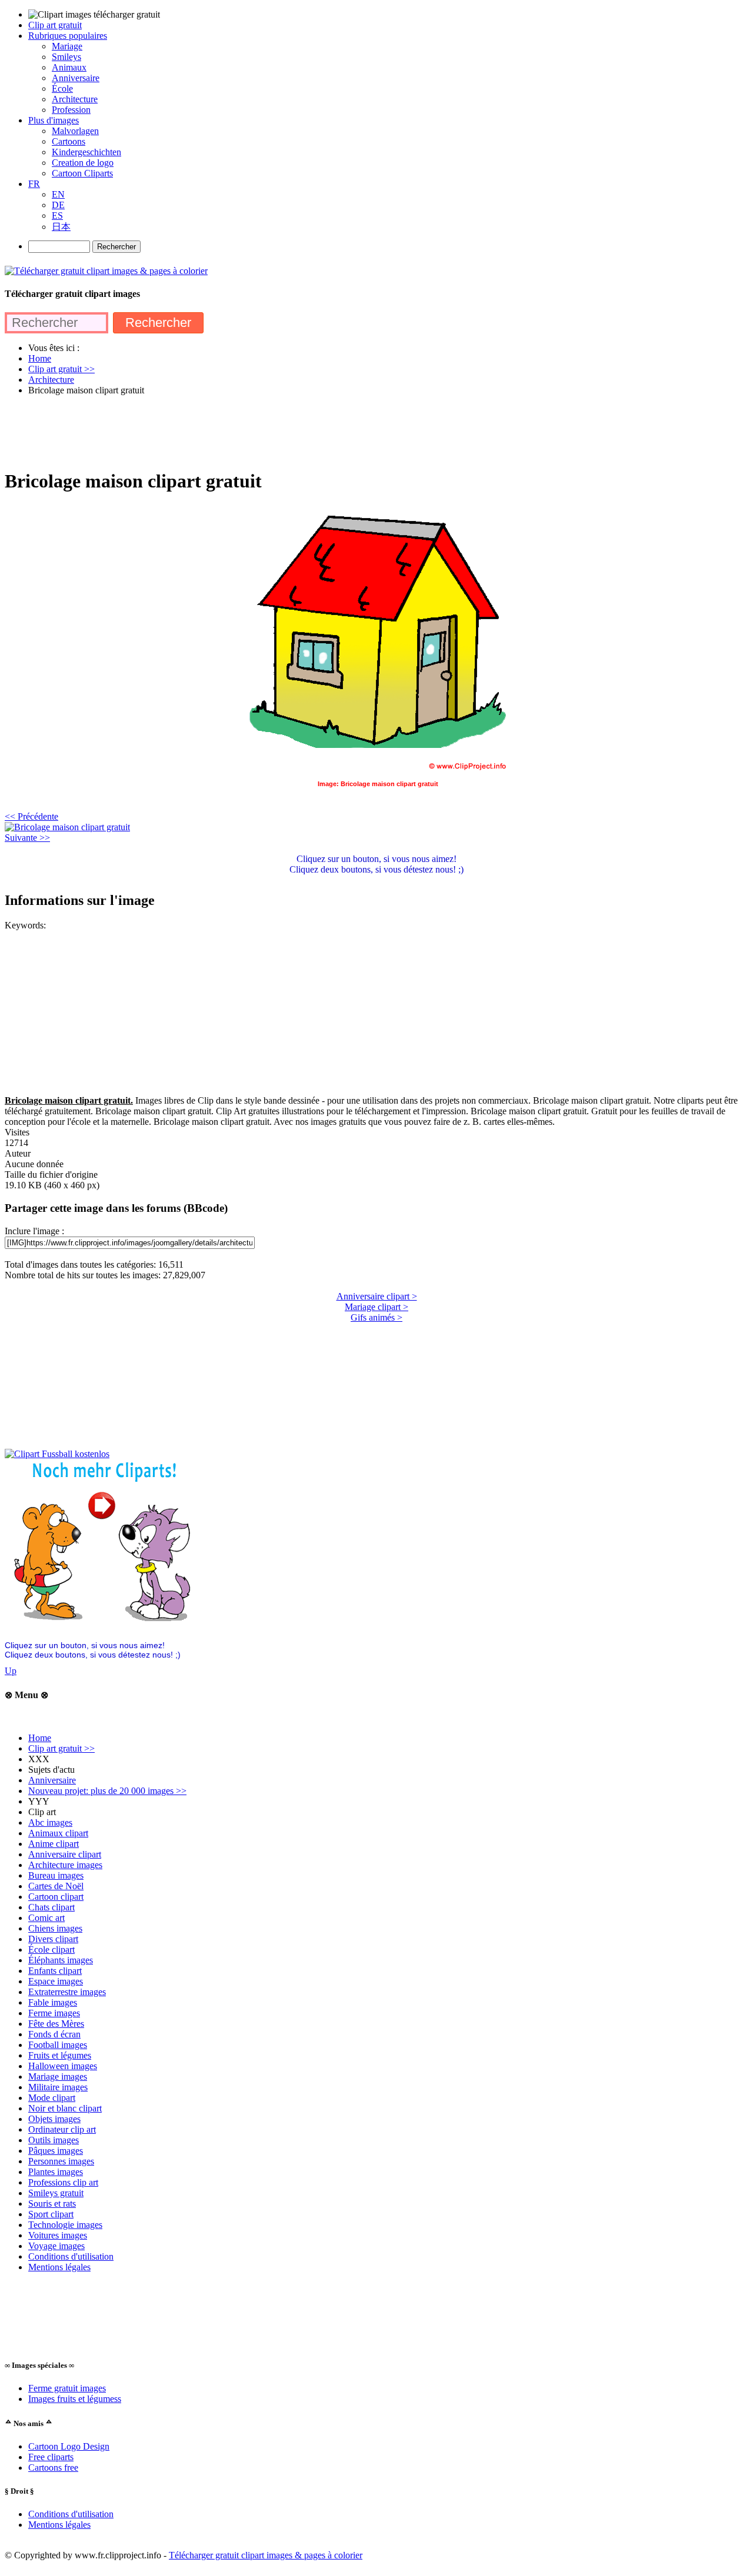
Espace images (56, 1981)
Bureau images (56, 1875)
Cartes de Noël (56, 1886)
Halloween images (63, 2066)
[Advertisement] (219, 432)
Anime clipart (54, 1844)
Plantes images (56, 2172)
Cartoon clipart (56, 1897)
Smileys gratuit (56, 2193)
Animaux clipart (58, 1833)
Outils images (54, 2140)
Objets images (54, 2119)
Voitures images (58, 2235)
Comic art (46, 1918)
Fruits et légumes (60, 2055)
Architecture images (65, 1865)
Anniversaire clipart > (377, 1296)
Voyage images (56, 2246)
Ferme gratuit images (67, 2388)
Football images (58, 2045)
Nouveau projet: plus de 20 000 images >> (107, 1791)
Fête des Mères (56, 2024)
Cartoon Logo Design (69, 2446)
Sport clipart (51, 2214)
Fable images (53, 2002)
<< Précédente (31, 816)
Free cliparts (51, 2457)
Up (11, 1671)
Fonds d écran (54, 2034)
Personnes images (61, 2161)
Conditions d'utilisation (71, 2256)
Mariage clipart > (376, 1307)
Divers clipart (53, 1939)
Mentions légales (59, 2267)
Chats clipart (51, 1907)
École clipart (51, 1949)
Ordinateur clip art (62, 2129)
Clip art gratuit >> (61, 1748)
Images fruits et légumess (75, 2399)
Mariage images (58, 2076)
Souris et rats (52, 2204)
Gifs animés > (376, 1317)
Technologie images (65, 2225)
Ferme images (54, 2013)
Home (40, 1738)
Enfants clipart (55, 1971)
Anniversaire (52, 1780)
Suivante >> (27, 838)
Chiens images (55, 1928)
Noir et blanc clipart (65, 2108)
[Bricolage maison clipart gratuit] (67, 827)
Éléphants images (61, 1960)
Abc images (50, 1822)
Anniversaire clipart (65, 1854)
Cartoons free (53, 2468)
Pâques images (56, 2151)
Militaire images (58, 2087)
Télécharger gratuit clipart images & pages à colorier (266, 2555)
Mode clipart (52, 2098)
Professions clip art (63, 2182)
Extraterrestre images (67, 1992)
